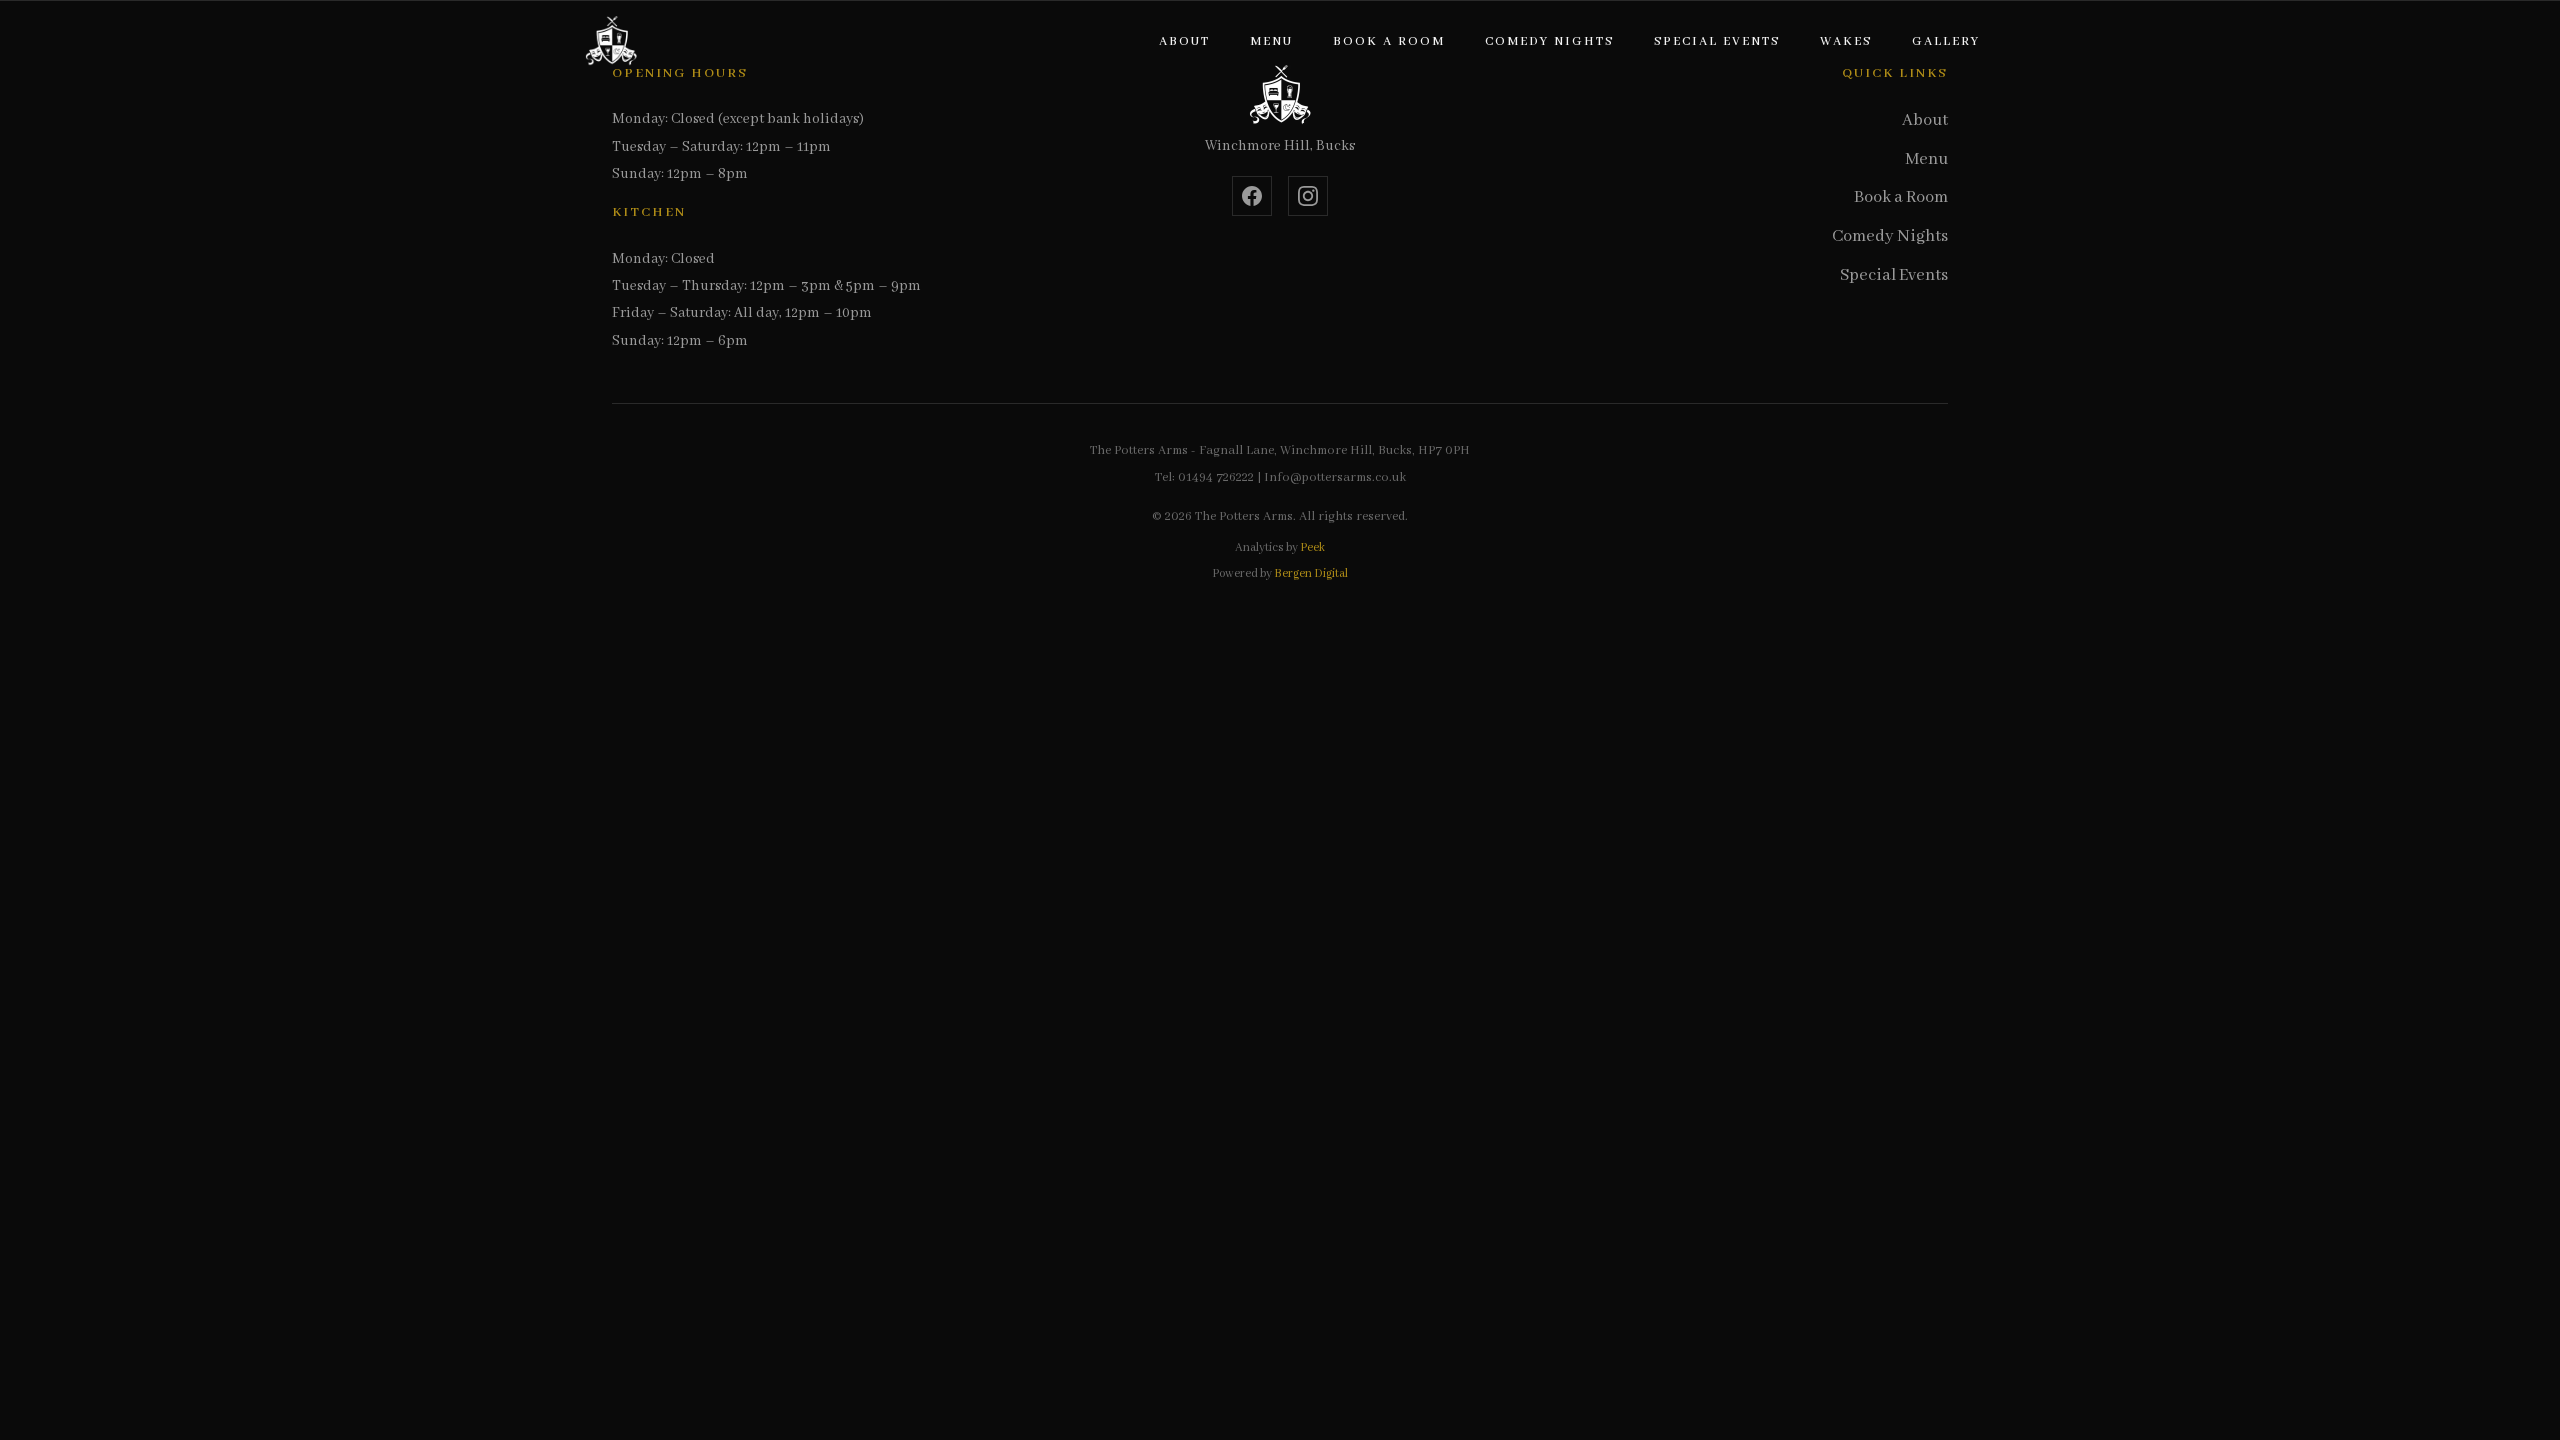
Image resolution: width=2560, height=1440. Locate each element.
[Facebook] (1252, 196)
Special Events (1717, 42)
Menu (1271, 42)
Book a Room (1389, 42)
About (1184, 42)
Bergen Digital (1311, 573)
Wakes (1846, 42)
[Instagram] (1308, 196)
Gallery (1946, 42)
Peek (1312, 547)
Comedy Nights (1549, 42)
